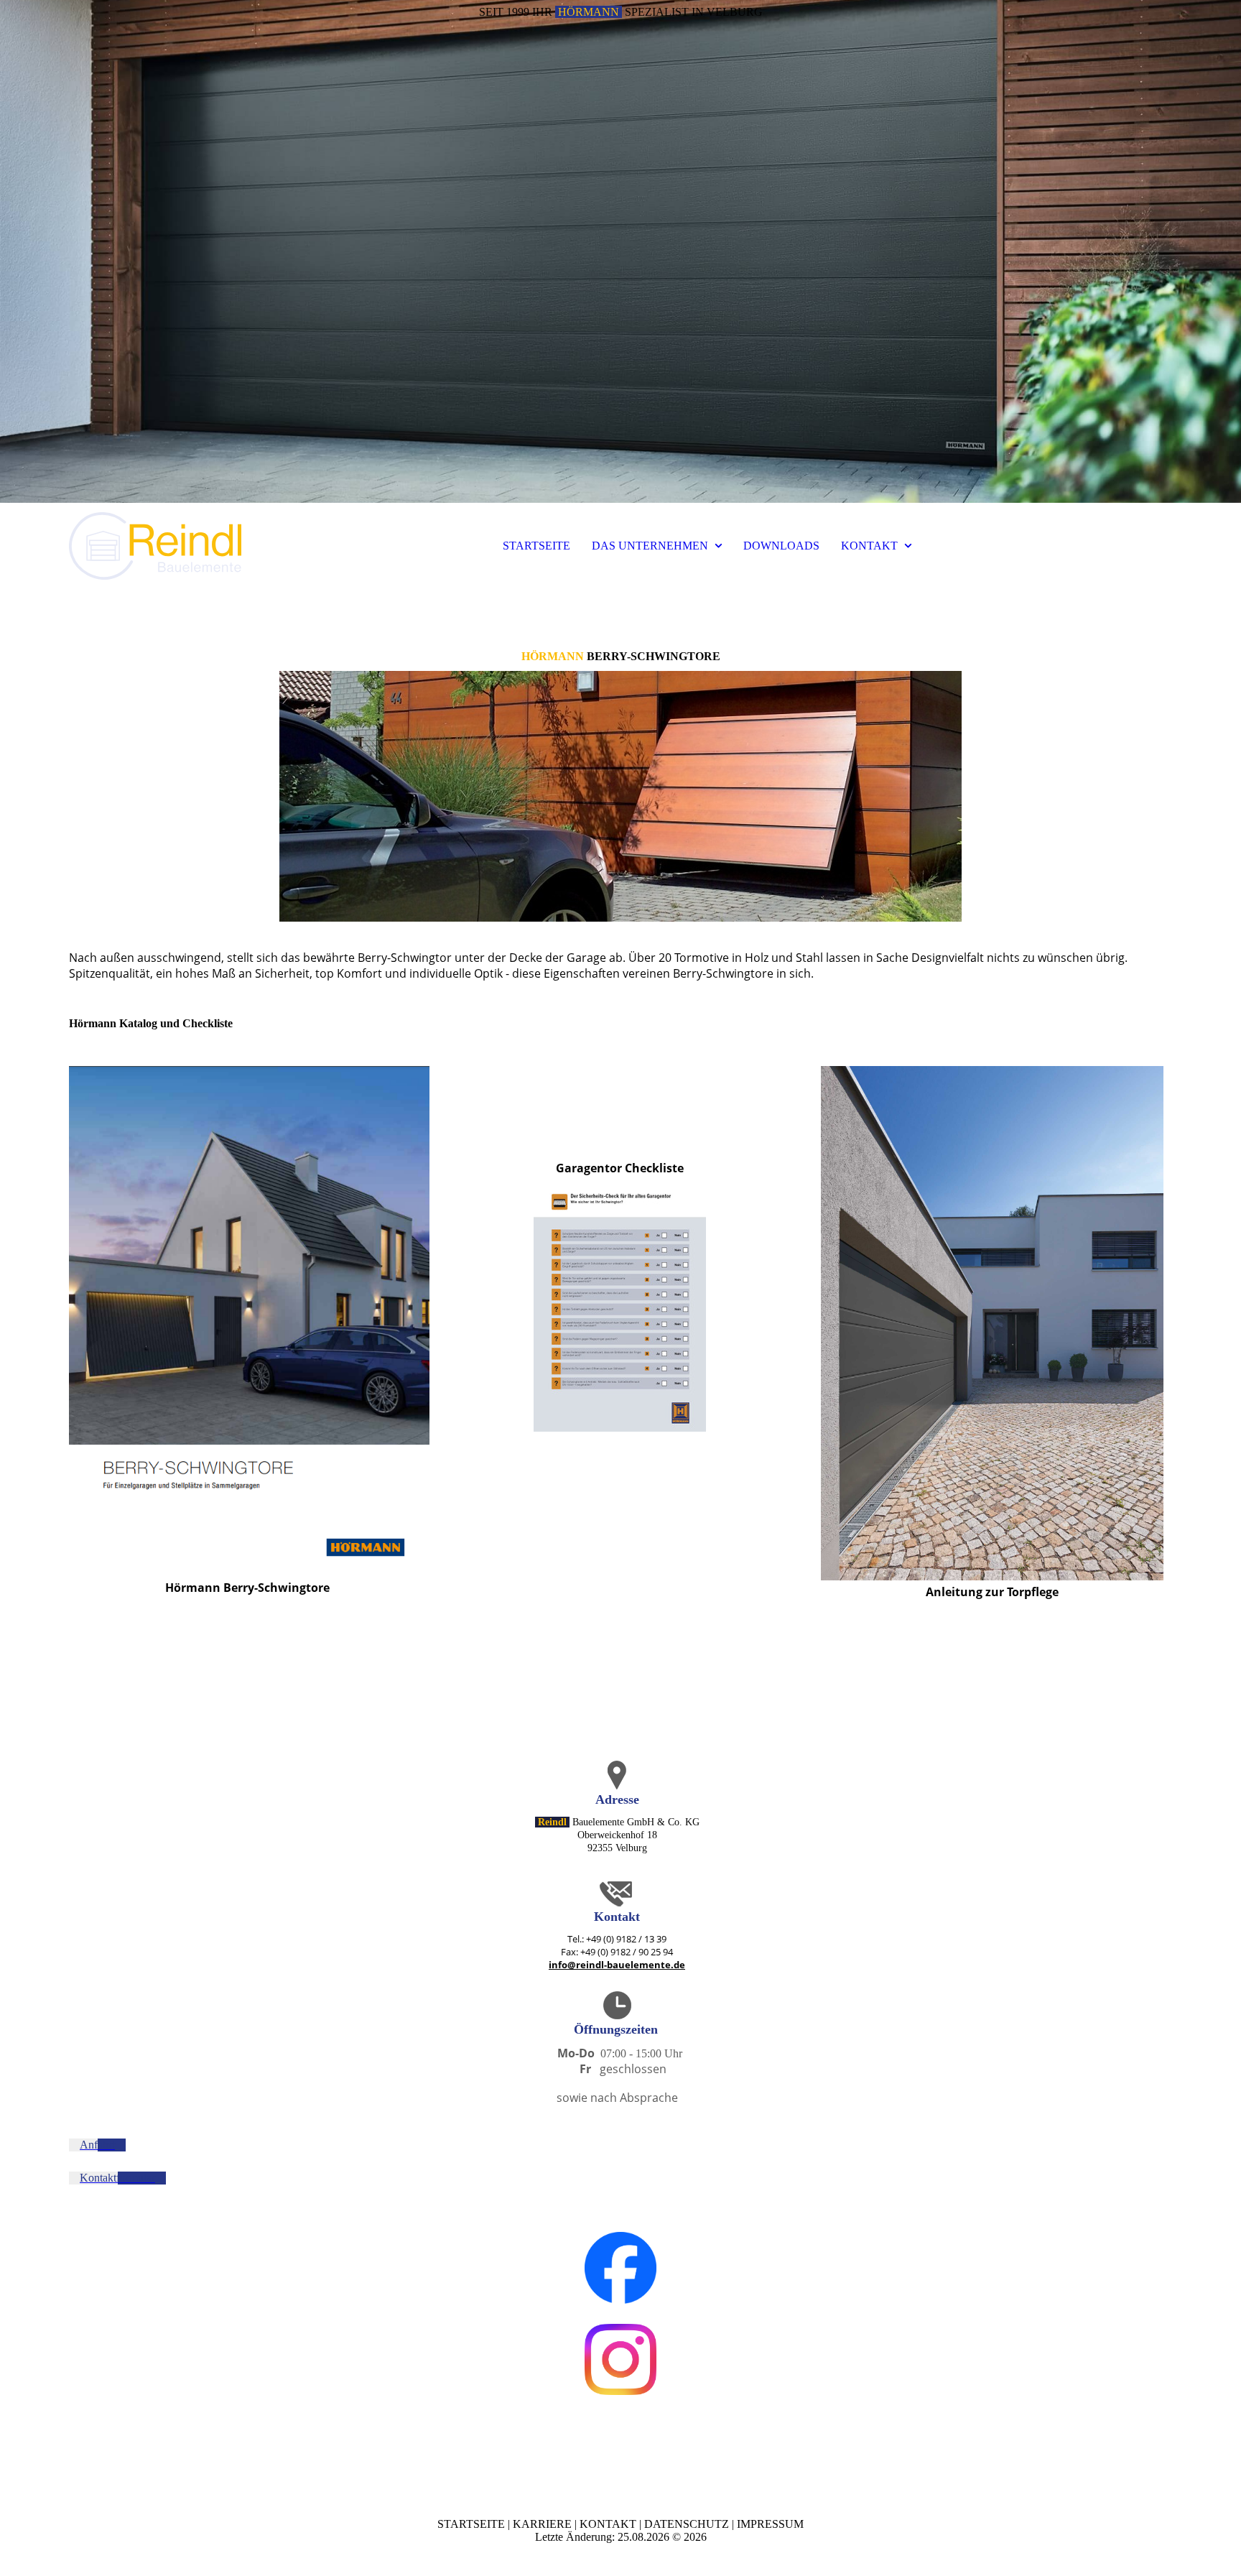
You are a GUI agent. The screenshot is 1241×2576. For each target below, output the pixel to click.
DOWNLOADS (781, 546)
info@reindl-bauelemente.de (617, 1965)
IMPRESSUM (770, 2524)
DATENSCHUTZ (687, 2524)
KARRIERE (542, 2524)
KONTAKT (869, 546)
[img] (620, 251)
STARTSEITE (536, 546)
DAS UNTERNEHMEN (650, 546)
